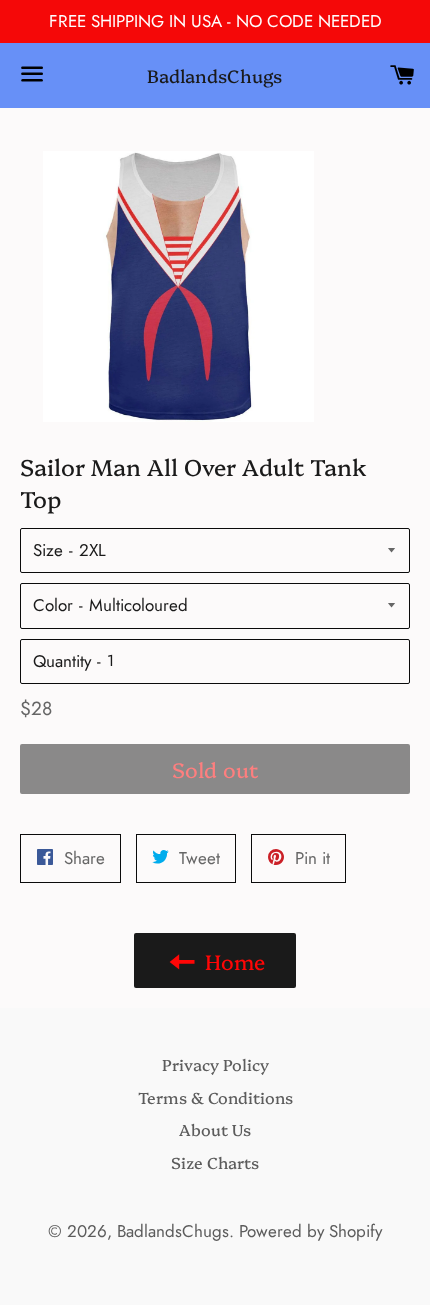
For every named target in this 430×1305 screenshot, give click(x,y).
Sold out (215, 768)
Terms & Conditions (215, 1097)
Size (48, 550)
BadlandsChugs (214, 75)
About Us (215, 1129)
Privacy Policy (215, 1064)
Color (53, 605)
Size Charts (215, 1162)
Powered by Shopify (310, 1231)
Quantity (62, 661)
